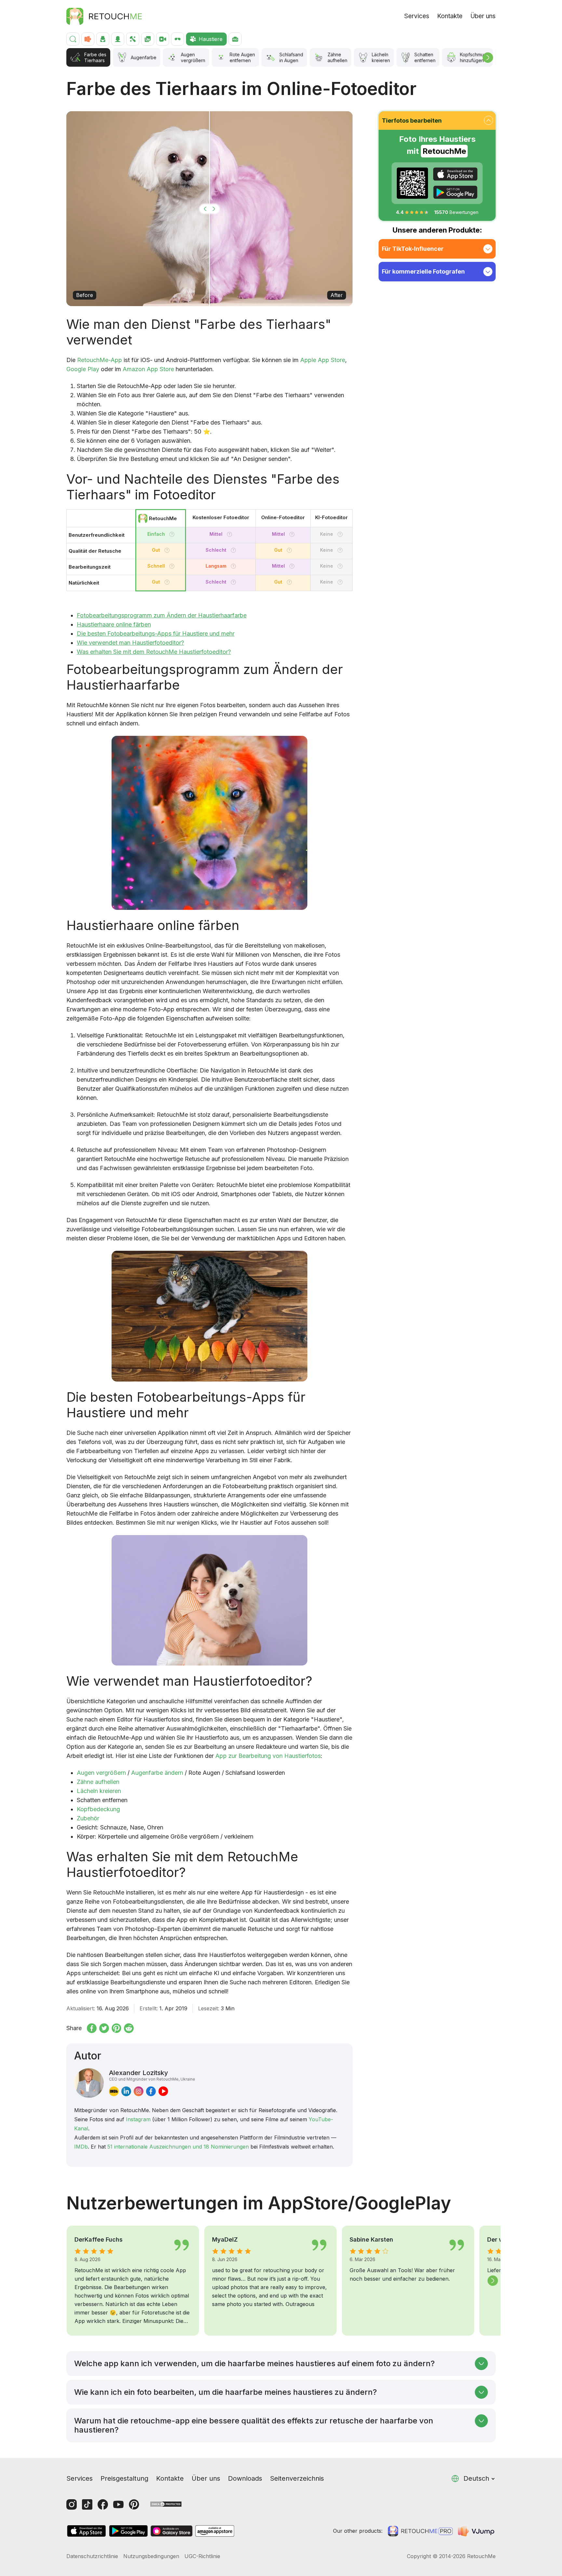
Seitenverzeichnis (297, 2478)
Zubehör (88, 1818)
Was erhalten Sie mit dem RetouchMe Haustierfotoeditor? (154, 652)
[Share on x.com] (104, 2028)
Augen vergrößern (101, 1773)
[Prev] (69, 2281)
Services (417, 16)
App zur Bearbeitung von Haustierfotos (268, 1756)
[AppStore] (455, 174)
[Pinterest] (134, 2504)
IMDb (81, 2147)
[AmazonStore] (215, 2531)
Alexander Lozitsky (152, 2075)
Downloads (245, 2478)
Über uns (483, 16)
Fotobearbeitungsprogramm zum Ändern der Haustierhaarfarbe (162, 615)
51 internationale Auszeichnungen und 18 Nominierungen (178, 2147)
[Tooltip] (172, 534)
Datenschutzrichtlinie (92, 2556)
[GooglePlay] (455, 192)
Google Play (83, 369)
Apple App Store (323, 360)
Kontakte (450, 16)
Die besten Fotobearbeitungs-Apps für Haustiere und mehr (156, 634)
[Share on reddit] (129, 2028)
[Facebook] (103, 2504)
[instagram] (139, 2091)
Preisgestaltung (124, 2478)
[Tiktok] (87, 2504)
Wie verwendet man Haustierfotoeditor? (130, 643)
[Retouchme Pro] (420, 2531)
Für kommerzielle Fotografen (423, 271)
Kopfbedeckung (98, 1809)
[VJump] (477, 2531)
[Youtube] (118, 2504)
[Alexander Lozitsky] (89, 2083)
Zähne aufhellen (98, 1782)
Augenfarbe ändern (157, 1773)
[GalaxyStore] (171, 2531)
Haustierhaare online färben (114, 624)
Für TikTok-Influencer (413, 249)
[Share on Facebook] (92, 2028)
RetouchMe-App (100, 360)
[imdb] (114, 2091)
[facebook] (151, 2091)
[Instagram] (72, 2504)
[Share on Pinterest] (116, 2028)
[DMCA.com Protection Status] (166, 2504)
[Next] (488, 58)
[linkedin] (126, 2091)
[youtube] (163, 2091)
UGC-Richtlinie (202, 2556)
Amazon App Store (148, 369)
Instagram (138, 2119)
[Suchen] (73, 39)
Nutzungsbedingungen (151, 2556)
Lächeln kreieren (99, 1791)
